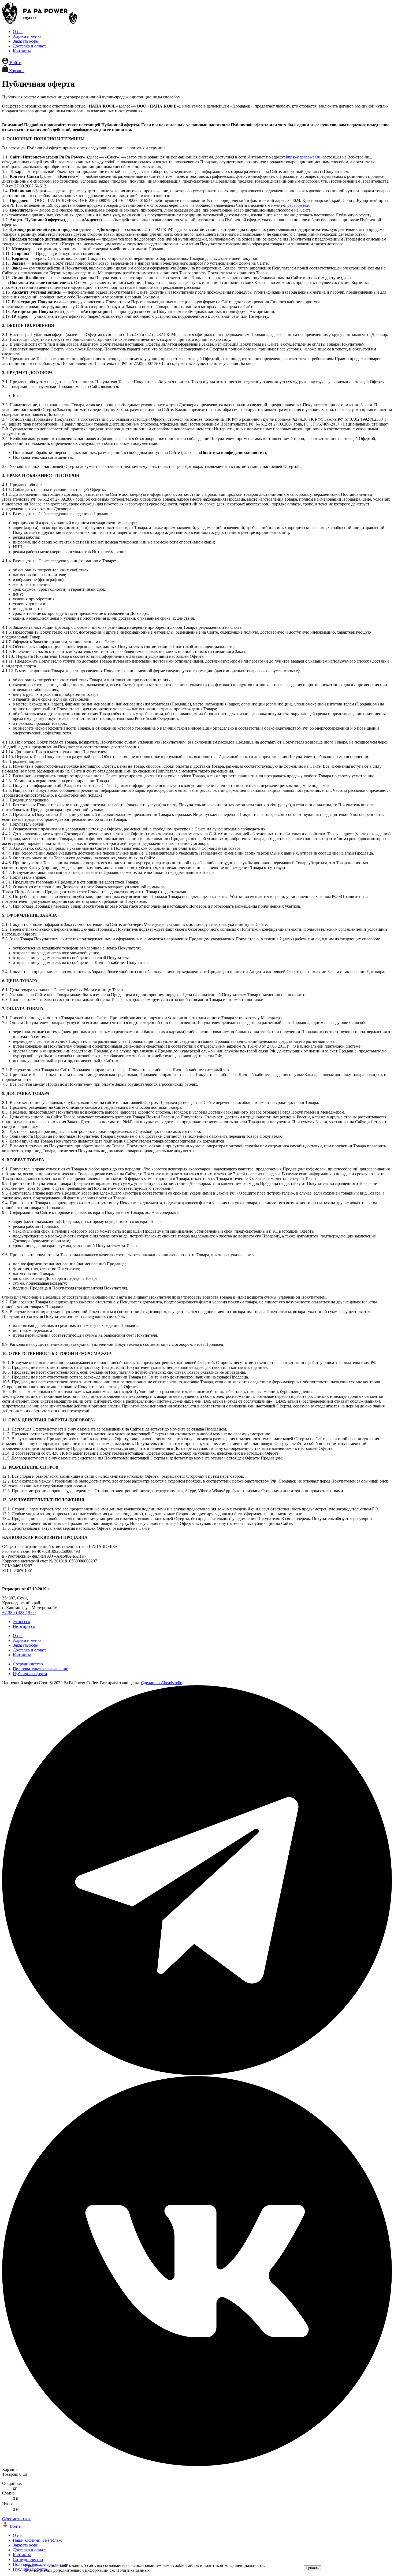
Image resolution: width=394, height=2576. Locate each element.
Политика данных (133, 2570)
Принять (313, 2568)
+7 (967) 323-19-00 (19, 1612)
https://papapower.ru (303, 157)
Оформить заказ (17, 2519)
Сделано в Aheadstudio (162, 1683)
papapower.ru (299, 205)
